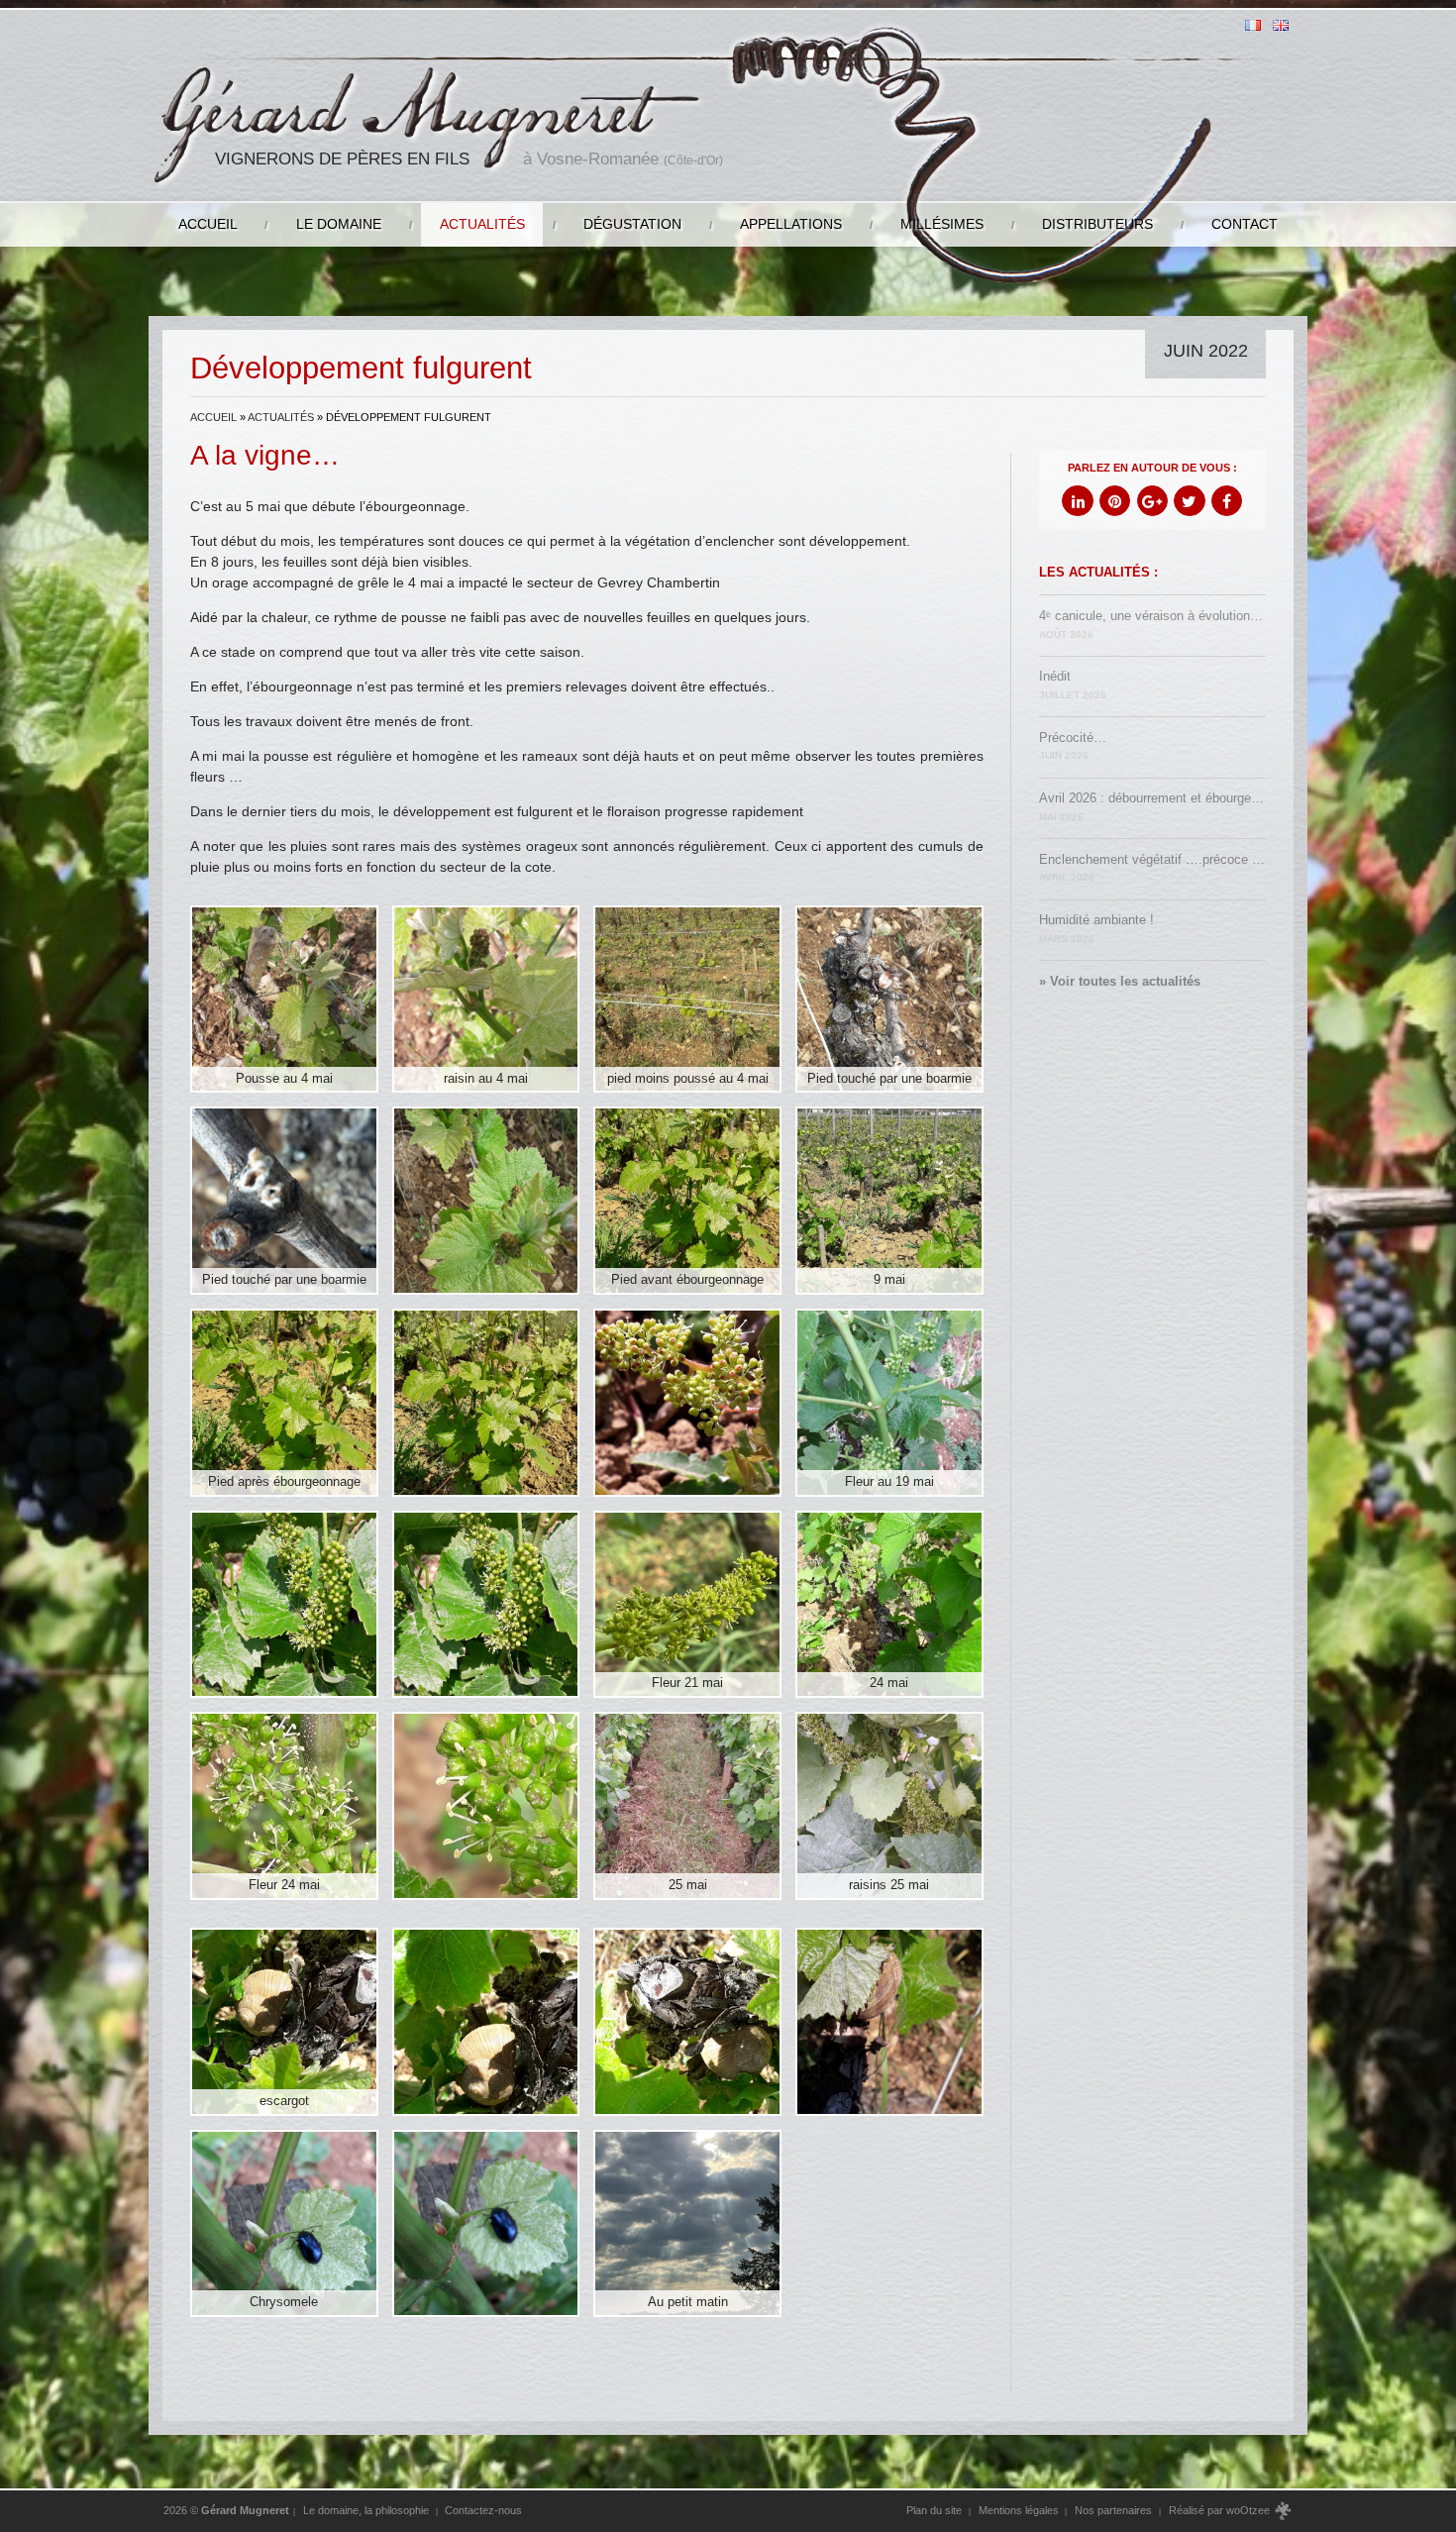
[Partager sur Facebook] (1227, 501)
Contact (1245, 224)
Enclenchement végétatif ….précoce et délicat (1153, 868)
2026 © (226, 2510)
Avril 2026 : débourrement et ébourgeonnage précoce (1153, 807)
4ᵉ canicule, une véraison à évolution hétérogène (1153, 625)
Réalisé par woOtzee (1221, 2510)
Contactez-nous (483, 2510)
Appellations (791, 224)
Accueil (208, 224)
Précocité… (1073, 746)
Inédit (1073, 685)
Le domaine (339, 224)
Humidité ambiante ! (1096, 929)
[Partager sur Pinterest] (1115, 501)
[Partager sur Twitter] (1189, 501)
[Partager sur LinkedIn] (1077, 501)
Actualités (482, 224)
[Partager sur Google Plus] (1152, 501)
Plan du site (934, 2510)
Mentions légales (1019, 2510)
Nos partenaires (1113, 2510)
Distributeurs (1097, 224)
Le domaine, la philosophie (366, 2510)
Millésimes (942, 224)
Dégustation (632, 224)
